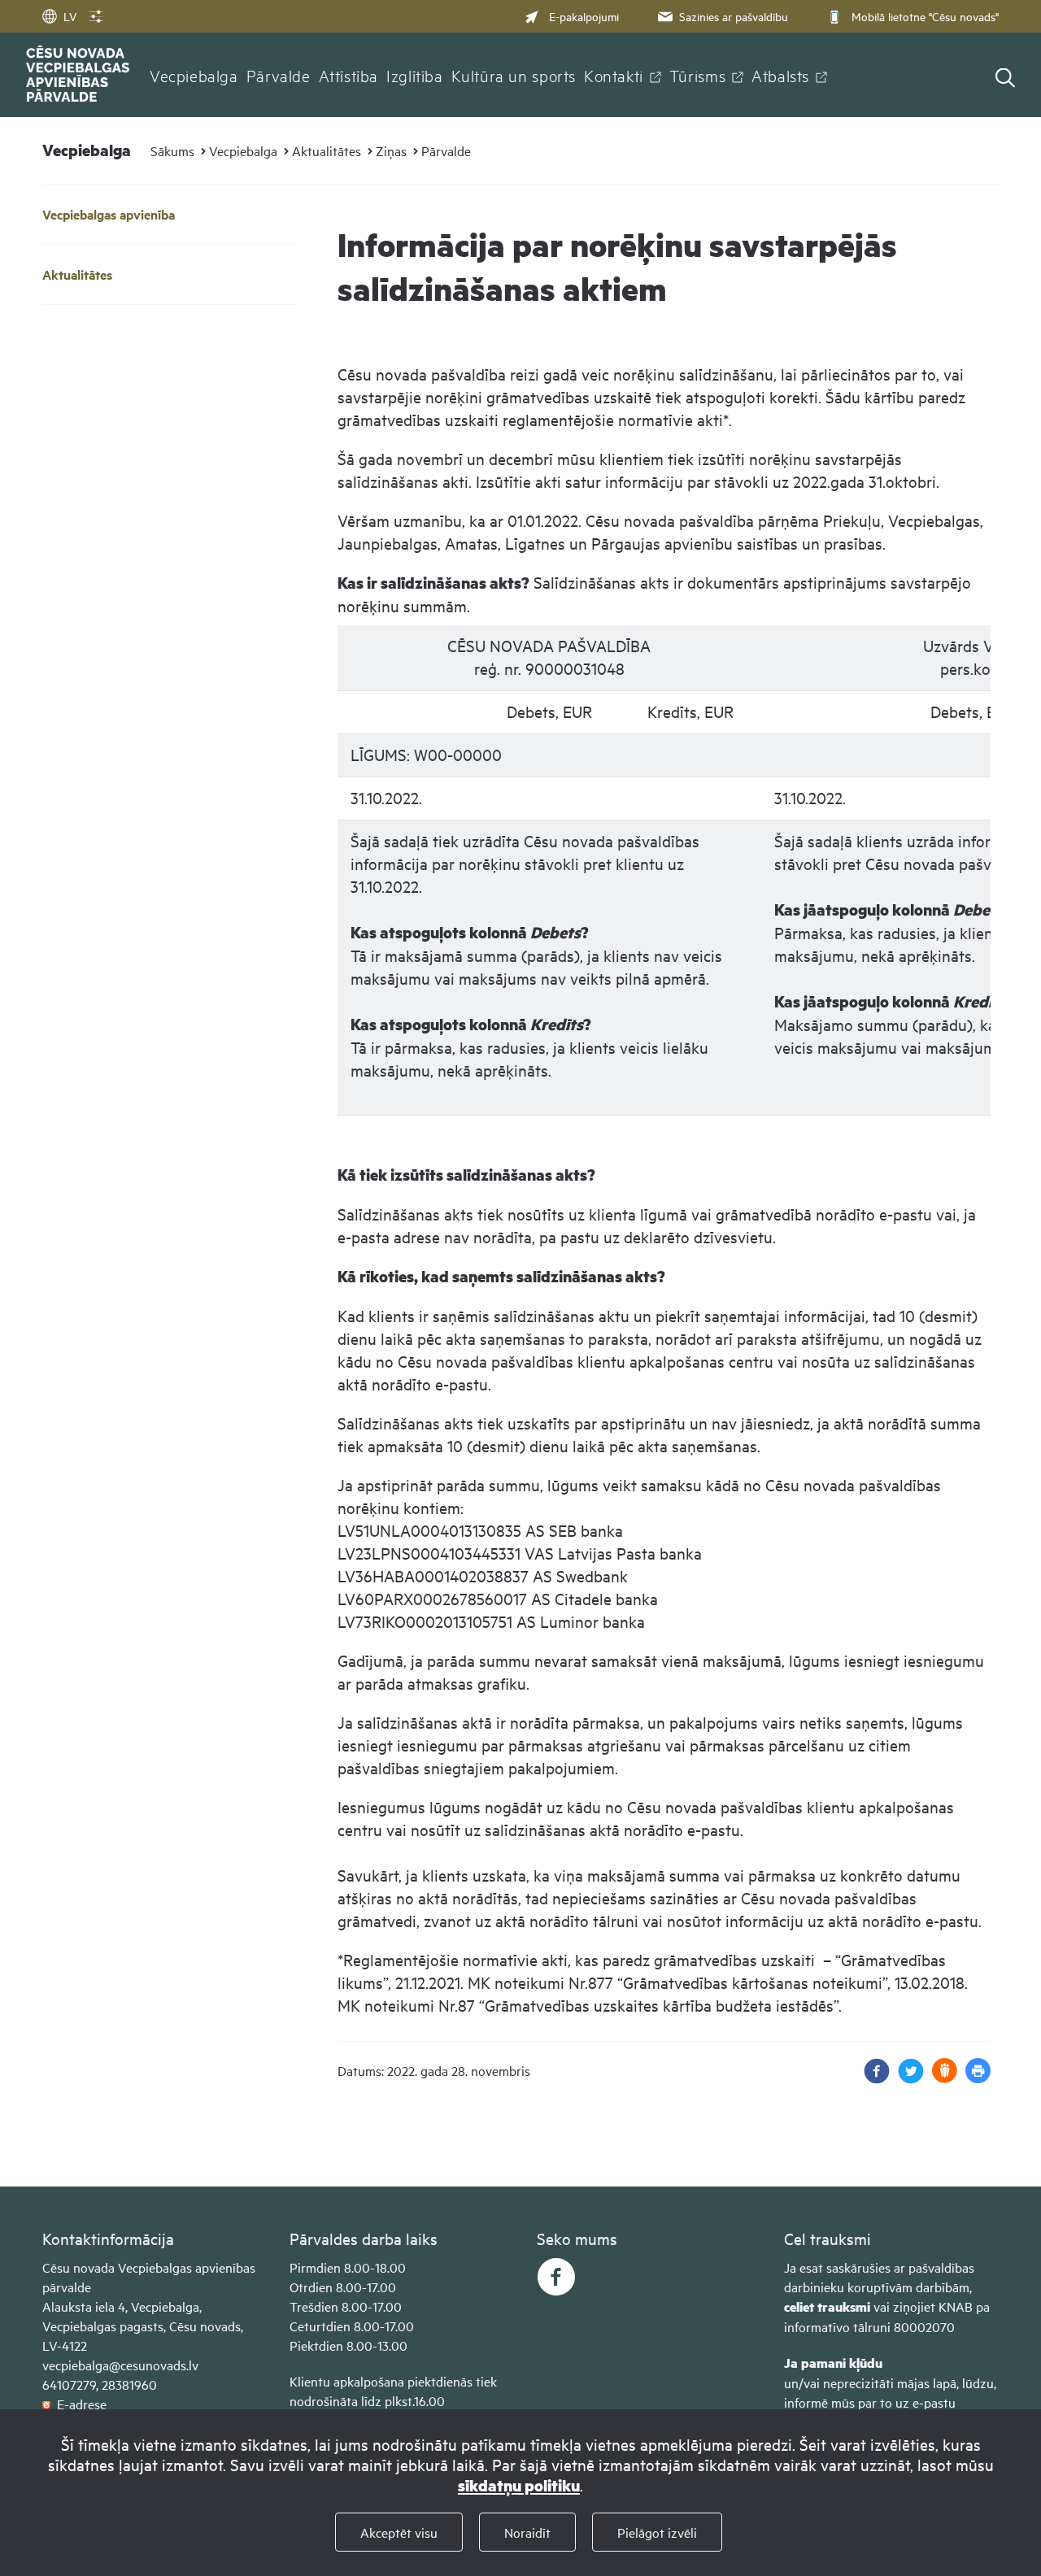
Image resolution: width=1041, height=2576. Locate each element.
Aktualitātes (327, 150)
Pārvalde (279, 75)
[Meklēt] (1005, 79)
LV (70, 16)
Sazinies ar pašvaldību (734, 16)
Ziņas (391, 150)
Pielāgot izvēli (657, 2532)
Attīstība (349, 75)
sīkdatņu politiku (519, 2485)
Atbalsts (780, 75)
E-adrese (78, 2404)
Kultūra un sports (514, 75)
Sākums (172, 150)
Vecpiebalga (194, 75)
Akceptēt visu (399, 2532)
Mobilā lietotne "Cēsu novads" (925, 16)
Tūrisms (697, 75)
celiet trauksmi (827, 2306)
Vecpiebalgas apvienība (109, 214)
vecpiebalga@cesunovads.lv (120, 2365)
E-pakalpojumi (584, 16)
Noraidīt (527, 2532)
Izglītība (415, 75)
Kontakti (614, 75)
